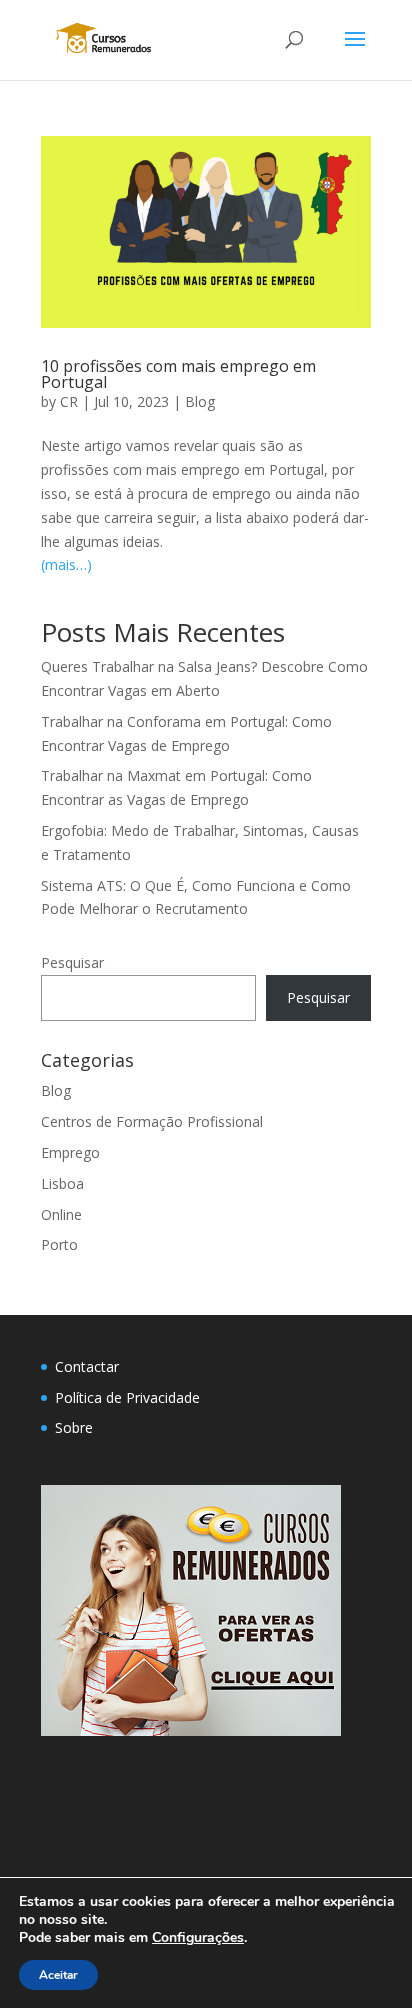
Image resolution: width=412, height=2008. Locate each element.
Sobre (74, 1427)
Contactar (87, 1366)
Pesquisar (72, 962)
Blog (200, 401)
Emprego (70, 1152)
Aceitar (58, 1975)
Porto (59, 1244)
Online (61, 1214)
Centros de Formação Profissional (152, 1121)
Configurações (198, 1938)
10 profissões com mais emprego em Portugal (178, 374)
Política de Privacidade (127, 1397)
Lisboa (62, 1183)
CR (69, 401)
